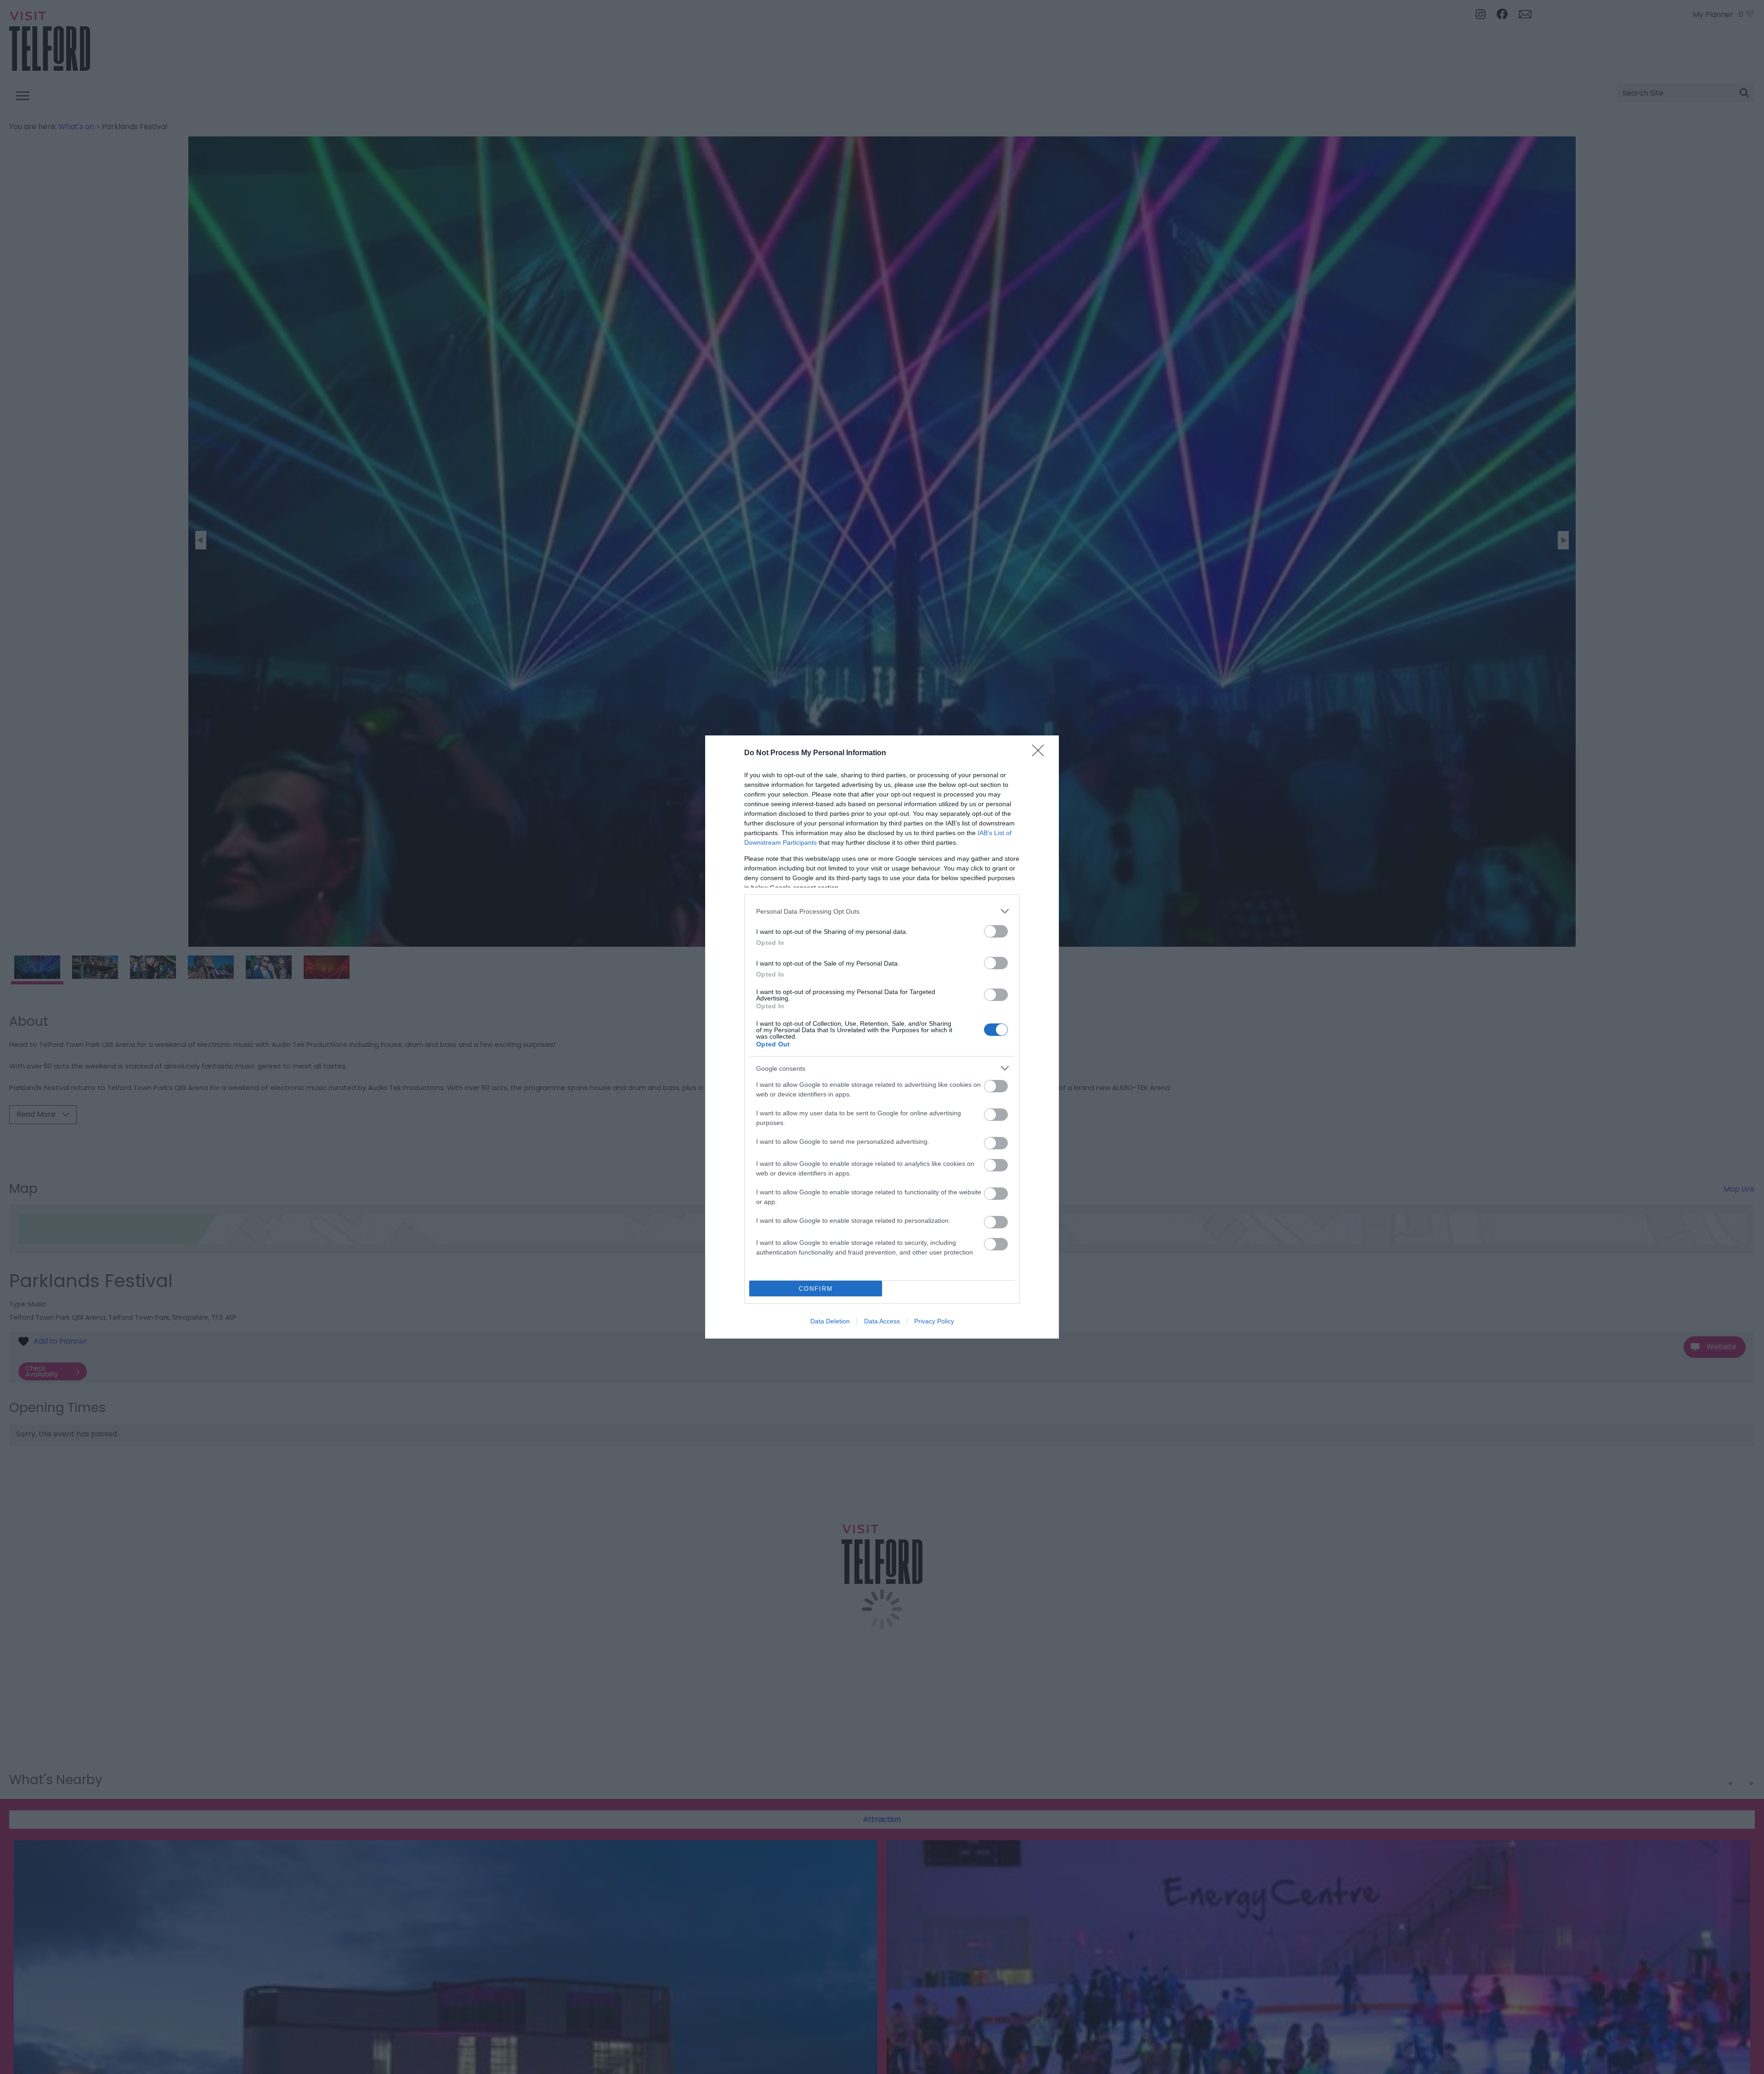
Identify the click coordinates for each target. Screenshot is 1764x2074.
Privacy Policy (934, 1321)
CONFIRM (816, 1289)
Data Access (882, 1321)
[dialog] (882, 1037)
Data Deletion (830, 1321)
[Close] (1041, 753)
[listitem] (882, 911)
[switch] (996, 931)
